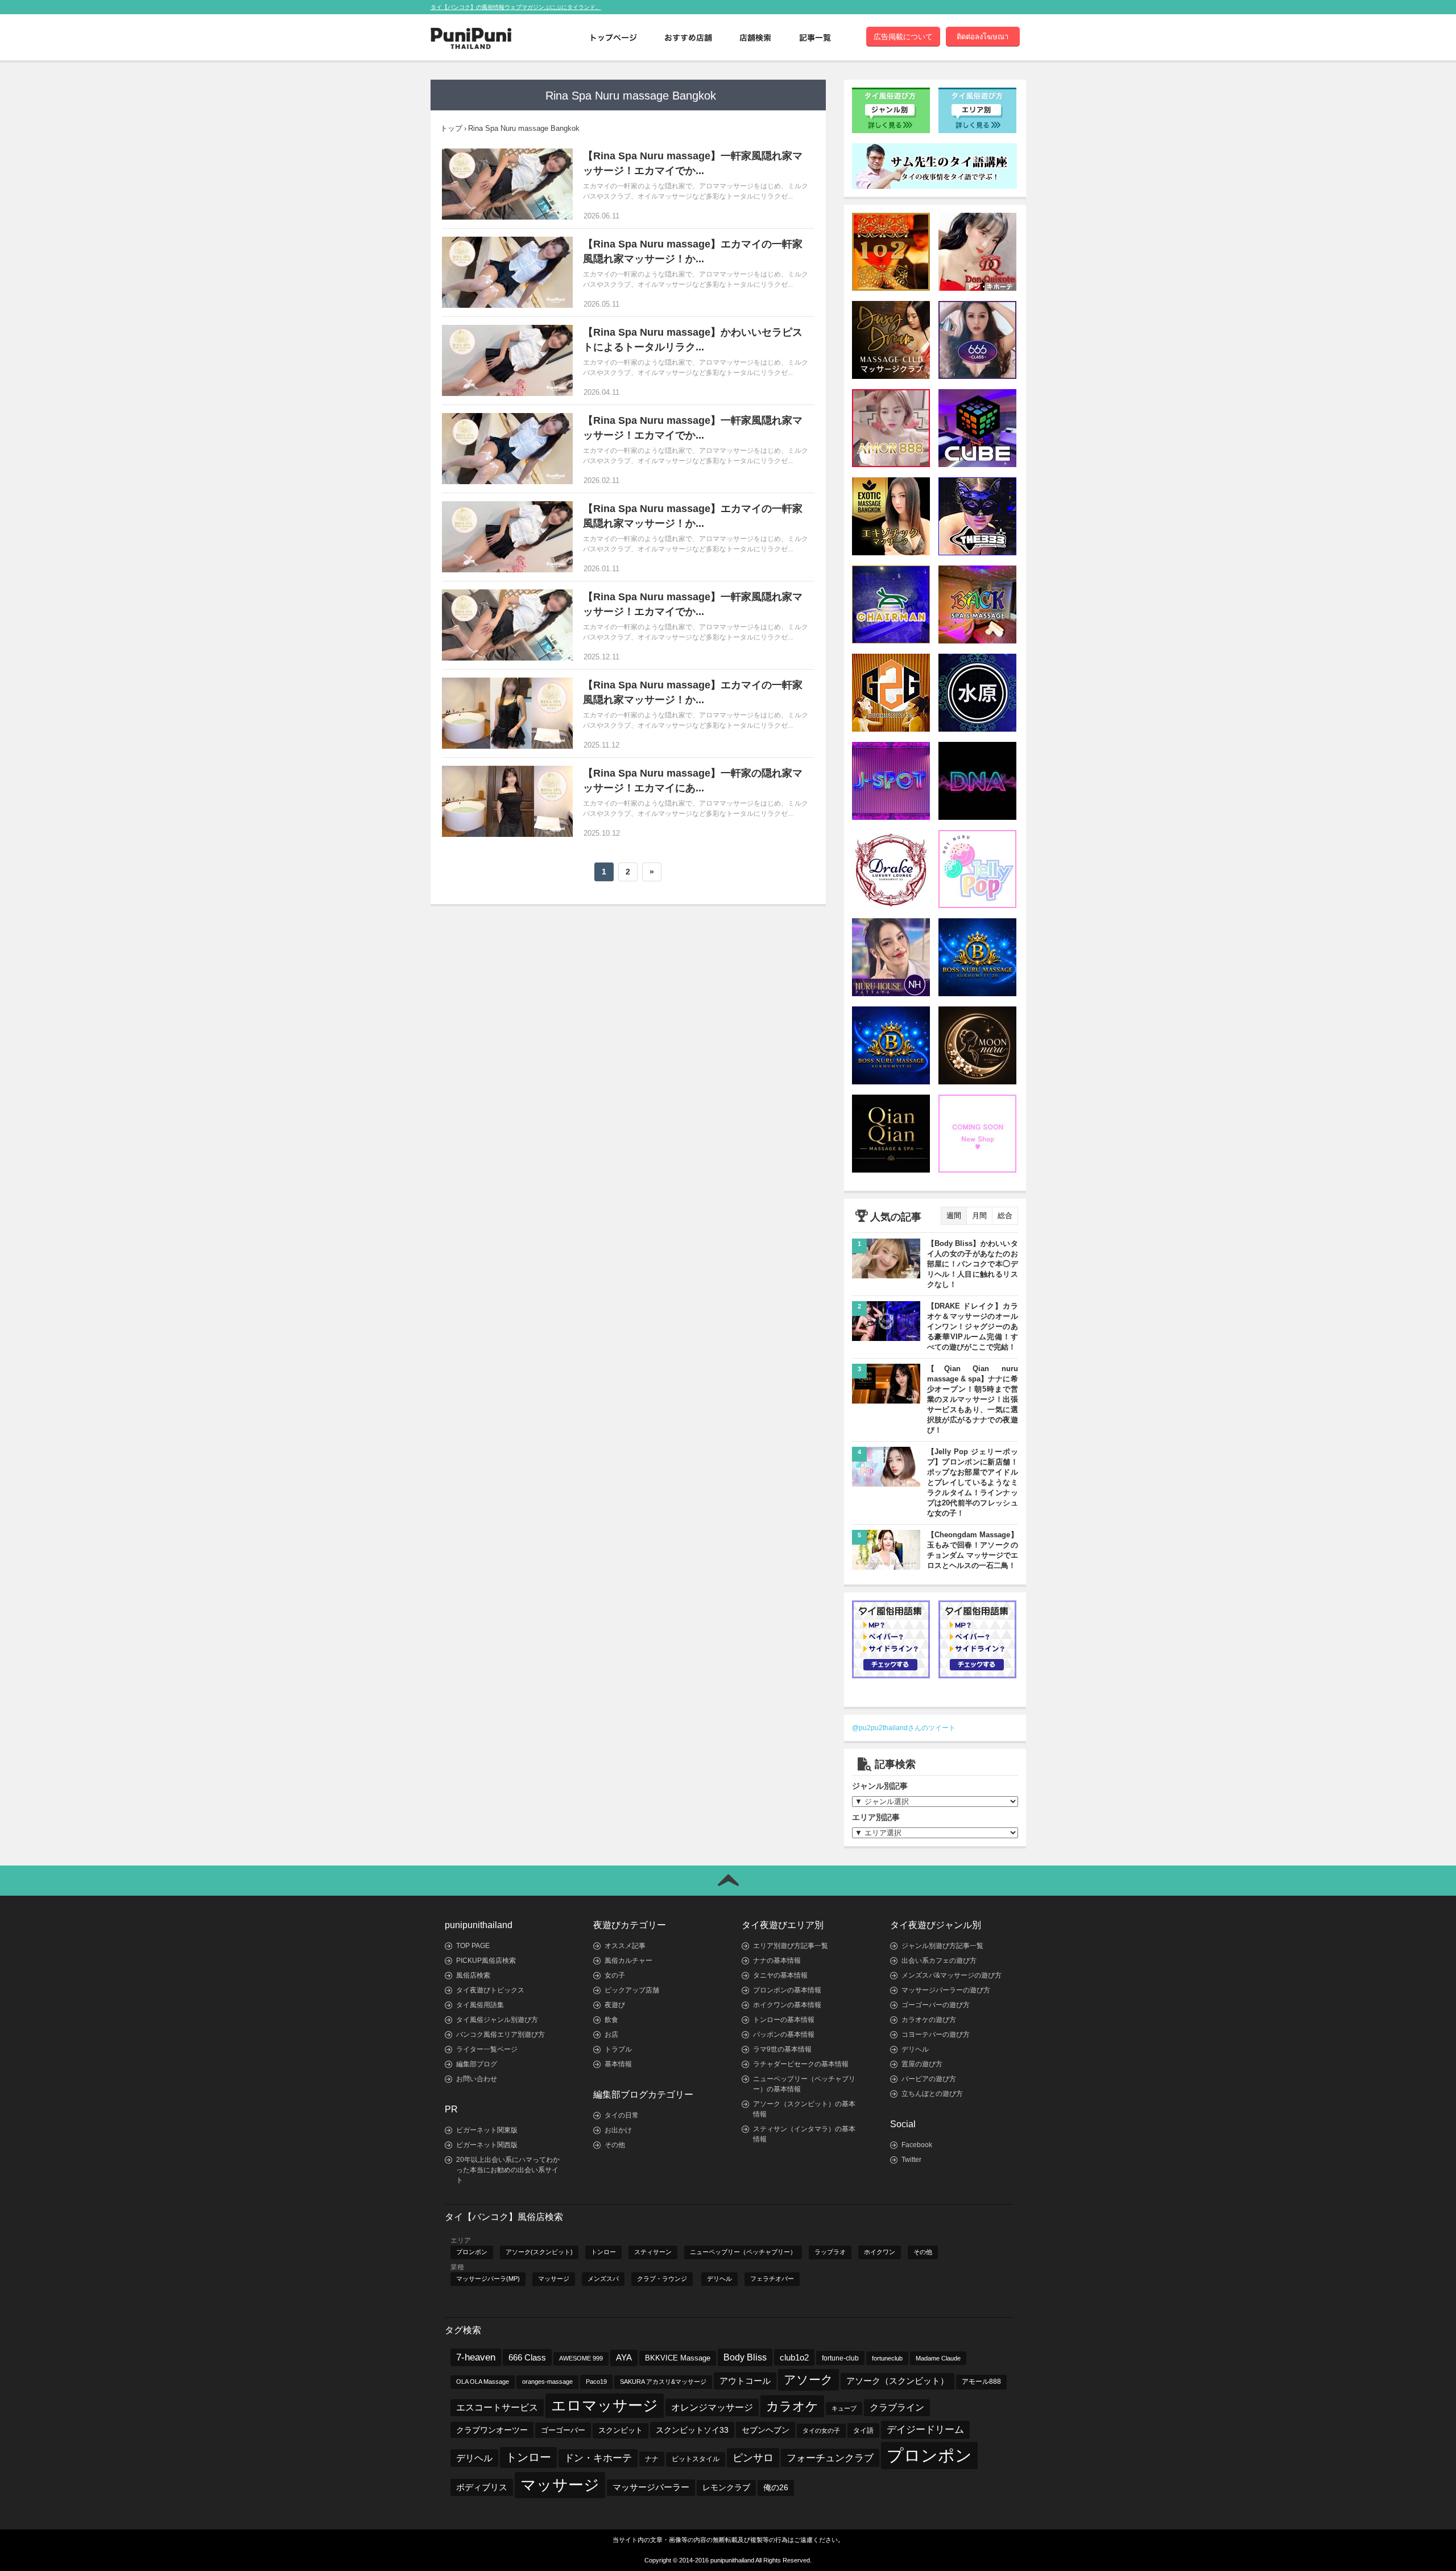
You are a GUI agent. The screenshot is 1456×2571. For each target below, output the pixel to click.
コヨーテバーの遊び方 (936, 2034)
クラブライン (897, 2407)
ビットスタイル (696, 2459)
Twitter (911, 2160)
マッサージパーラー (651, 2487)
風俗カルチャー (628, 1961)
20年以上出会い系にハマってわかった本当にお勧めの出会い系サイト (508, 2170)
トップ (451, 128)
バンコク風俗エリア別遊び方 (500, 2034)
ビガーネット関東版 (487, 2130)
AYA (624, 2358)
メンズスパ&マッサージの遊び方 (952, 1975)
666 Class (527, 2357)
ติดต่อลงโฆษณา (983, 37)
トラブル (618, 2049)
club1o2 (794, 2357)
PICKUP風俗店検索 (486, 1961)
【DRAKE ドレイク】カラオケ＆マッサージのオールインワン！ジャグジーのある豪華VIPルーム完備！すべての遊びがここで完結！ (973, 1326)
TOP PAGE (473, 1946)
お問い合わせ (477, 2079)
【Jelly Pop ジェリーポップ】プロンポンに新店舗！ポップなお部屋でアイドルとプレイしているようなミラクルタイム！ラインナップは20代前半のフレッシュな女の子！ (973, 1482)
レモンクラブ (726, 2488)
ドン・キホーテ (598, 2458)
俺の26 (776, 2488)
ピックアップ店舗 (632, 1990)
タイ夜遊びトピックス (490, 1990)
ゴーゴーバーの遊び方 (936, 2005)
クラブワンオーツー (492, 2430)
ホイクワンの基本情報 (787, 2005)
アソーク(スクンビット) (539, 2252)
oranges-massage (547, 2382)
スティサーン (653, 2252)
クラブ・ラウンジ (662, 2279)
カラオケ (792, 2406)
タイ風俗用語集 (480, 2005)
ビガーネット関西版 (487, 2145)
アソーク (808, 2380)
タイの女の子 (821, 2430)
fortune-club (840, 2358)
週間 (954, 1216)
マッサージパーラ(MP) (488, 2279)
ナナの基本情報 (777, 1961)
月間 (979, 1216)
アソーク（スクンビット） (897, 2381)
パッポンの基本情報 (784, 2034)
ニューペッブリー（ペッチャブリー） (743, 2252)
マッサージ (554, 2279)
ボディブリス (482, 2487)
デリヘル (915, 2049)
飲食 (611, 2020)
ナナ (652, 2459)
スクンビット (621, 2430)
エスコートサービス (497, 2407)
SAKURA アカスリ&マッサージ (663, 2382)
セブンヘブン (766, 2430)
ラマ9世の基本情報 (782, 2049)
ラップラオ (830, 2252)
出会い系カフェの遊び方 (939, 1961)
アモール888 (981, 2382)
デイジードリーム (925, 2430)
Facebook (917, 2145)
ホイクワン (880, 2252)
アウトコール (745, 2381)
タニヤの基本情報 (780, 1975)
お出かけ (618, 2130)
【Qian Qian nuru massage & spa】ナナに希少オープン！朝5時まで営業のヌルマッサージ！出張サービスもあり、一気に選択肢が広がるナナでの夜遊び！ (973, 1399)
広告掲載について (903, 37)
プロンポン (472, 2252)
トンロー (603, 2252)
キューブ (844, 2408)
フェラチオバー (772, 2279)
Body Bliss (745, 2357)
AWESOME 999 (581, 2358)
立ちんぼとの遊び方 (932, 2094)
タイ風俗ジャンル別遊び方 (497, 2020)
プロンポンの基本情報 (787, 1990)
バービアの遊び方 (929, 2079)
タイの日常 (622, 2115)
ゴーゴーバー (563, 2430)
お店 (611, 2034)
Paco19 (596, 2382)
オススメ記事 (625, 1946)
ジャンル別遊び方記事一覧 (942, 1946)
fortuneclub (887, 2358)
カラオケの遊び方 (929, 2020)
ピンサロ (753, 2457)
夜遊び (615, 2005)
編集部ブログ (477, 2064)
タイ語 (863, 2430)
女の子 (615, 1975)
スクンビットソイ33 (692, 2430)
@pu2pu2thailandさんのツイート (904, 1728)
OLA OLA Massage (483, 2382)
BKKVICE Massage (678, 2358)
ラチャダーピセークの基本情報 (801, 2064)
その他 (615, 2145)
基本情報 (618, 2064)
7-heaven (476, 2357)
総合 (1005, 1216)
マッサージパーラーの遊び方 (946, 1990)
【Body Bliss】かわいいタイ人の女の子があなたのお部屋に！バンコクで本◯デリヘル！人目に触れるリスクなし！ (973, 1264)
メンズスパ (603, 2279)
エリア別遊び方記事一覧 (791, 1946)
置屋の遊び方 (922, 2064)
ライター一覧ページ (487, 2049)
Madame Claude (938, 2358)
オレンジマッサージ (712, 2407)
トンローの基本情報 (784, 2020)
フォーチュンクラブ (830, 2458)
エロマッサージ (605, 2405)
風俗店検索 (473, 1975)
